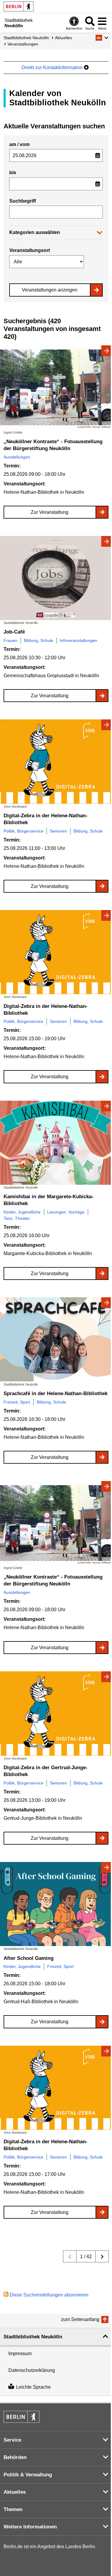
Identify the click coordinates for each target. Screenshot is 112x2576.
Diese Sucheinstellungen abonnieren (49, 2295)
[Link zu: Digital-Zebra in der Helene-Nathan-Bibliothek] (56, 761)
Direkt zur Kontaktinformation (53, 67)
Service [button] (12, 2440)
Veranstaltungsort (30, 250)
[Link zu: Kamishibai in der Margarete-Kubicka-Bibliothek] (56, 1143)
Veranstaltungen (23, 44)
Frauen (10, 640)
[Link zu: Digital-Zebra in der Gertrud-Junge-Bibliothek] (56, 1713)
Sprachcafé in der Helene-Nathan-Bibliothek (56, 1393)
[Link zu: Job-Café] (56, 578)
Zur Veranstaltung (50, 512)
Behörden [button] (15, 2457)
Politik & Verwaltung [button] (28, 2475)
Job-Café (14, 632)
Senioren (58, 831)
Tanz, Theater (17, 1218)
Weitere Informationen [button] (30, 2527)
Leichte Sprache (33, 2387)
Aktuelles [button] (15, 2492)
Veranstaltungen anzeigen (50, 290)
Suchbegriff (23, 201)
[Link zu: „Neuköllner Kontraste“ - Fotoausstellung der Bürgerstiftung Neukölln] (56, 387)
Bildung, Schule (39, 640)
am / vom (19, 144)
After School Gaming (29, 1958)
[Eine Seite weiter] (102, 2256)
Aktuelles (63, 38)
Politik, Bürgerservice (23, 831)
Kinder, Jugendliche (22, 1212)
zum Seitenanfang (80, 2319)
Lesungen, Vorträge (66, 1212)
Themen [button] (13, 2509)
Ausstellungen (17, 457)
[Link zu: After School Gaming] (56, 1904)
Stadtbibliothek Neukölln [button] (33, 2337)
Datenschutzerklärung (32, 2370)
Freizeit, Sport (17, 1402)
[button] (102, 38)
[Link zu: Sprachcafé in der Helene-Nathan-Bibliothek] (56, 1339)
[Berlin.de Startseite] (19, 6)
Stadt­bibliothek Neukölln (26, 38)
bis (13, 173)
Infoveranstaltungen (79, 640)
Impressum (20, 2354)
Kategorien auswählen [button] (35, 232)
